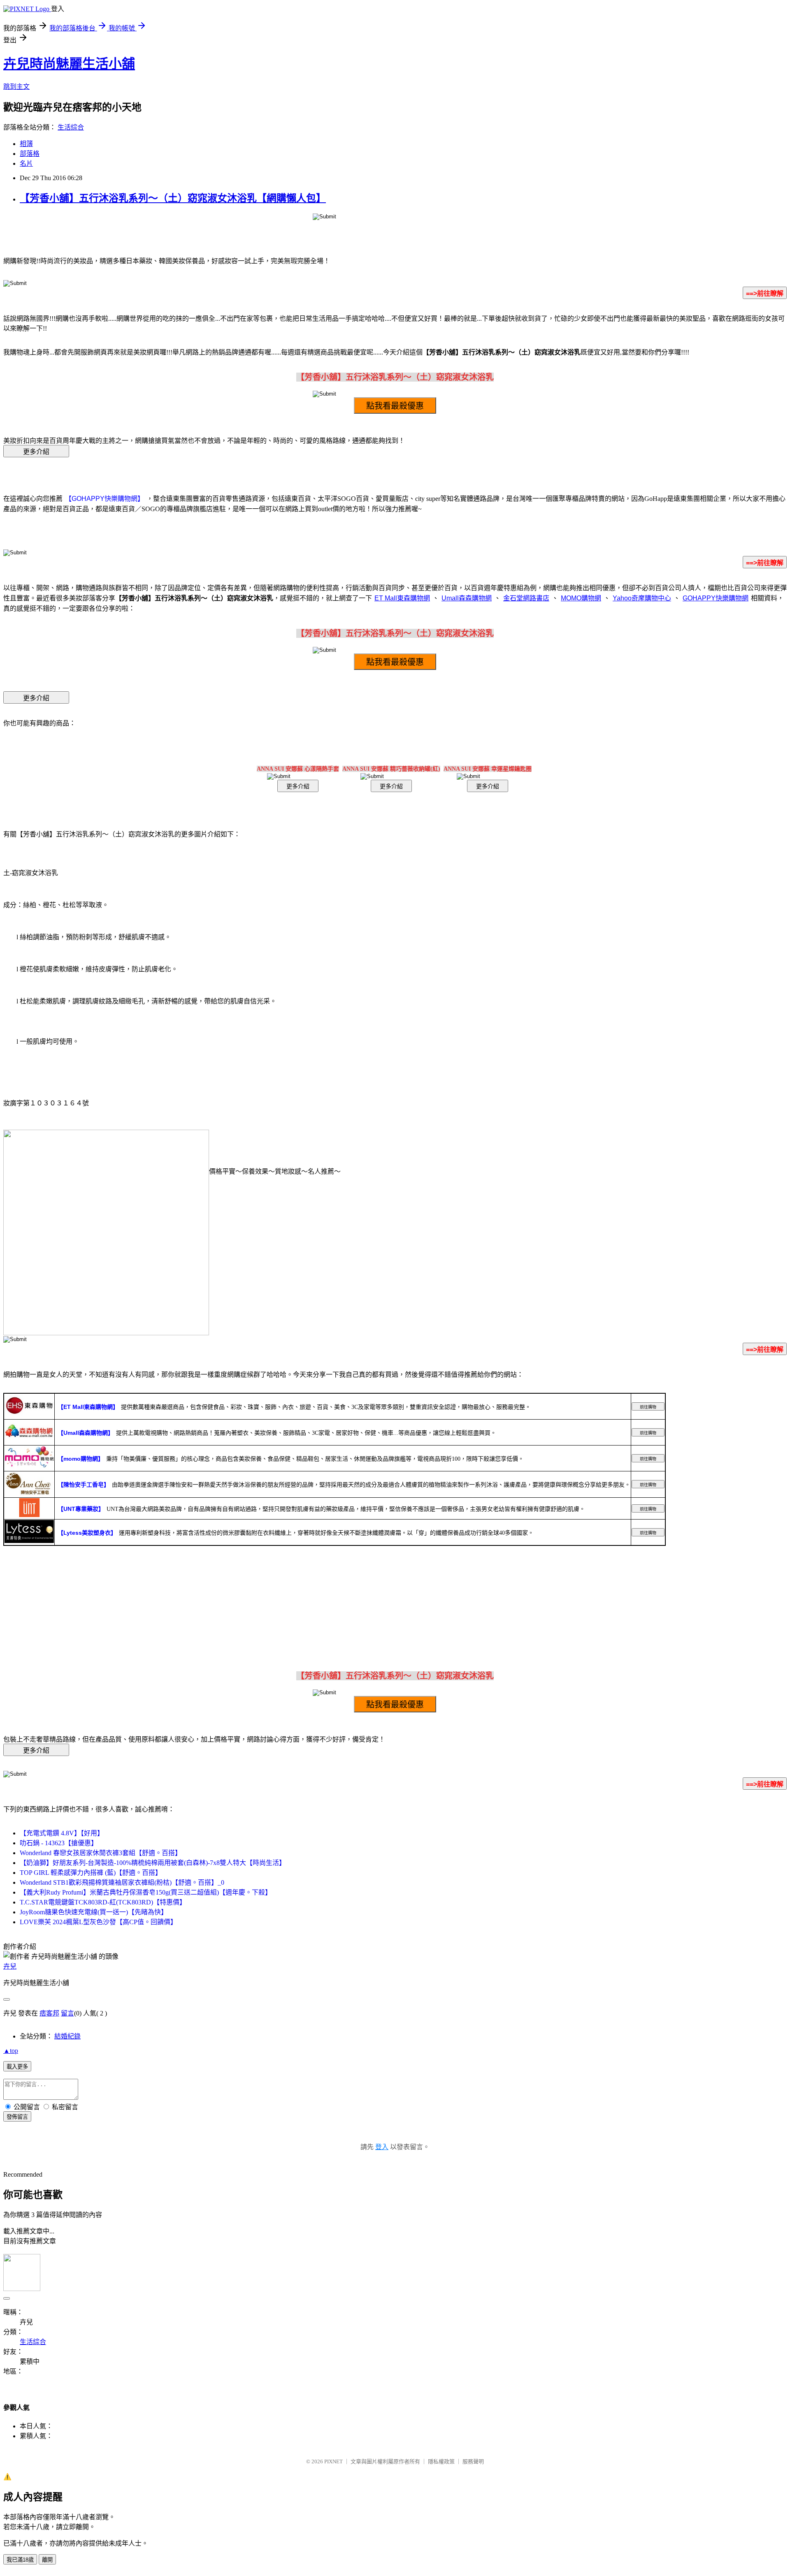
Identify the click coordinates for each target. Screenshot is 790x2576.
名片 (26, 163)
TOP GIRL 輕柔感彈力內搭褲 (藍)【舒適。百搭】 (91, 1873)
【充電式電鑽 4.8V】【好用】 (62, 1833)
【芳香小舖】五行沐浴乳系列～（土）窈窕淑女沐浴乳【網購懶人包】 (173, 198)
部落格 (30, 154)
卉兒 (10, 1966)
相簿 (26, 144)
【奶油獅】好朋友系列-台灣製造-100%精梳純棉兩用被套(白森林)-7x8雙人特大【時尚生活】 (153, 1863)
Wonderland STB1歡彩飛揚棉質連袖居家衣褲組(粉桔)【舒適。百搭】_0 (122, 1882)
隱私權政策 (441, 2461)
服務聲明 (473, 2461)
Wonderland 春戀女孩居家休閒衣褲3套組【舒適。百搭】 (101, 1853)
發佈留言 (17, 2117)
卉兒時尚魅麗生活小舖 (69, 64)
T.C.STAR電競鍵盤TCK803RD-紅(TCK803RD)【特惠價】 (103, 1902)
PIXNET (333, 2461)
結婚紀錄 (67, 2036)
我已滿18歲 (20, 2560)
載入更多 (17, 2067)
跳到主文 (16, 87)
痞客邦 (49, 2013)
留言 (67, 2013)
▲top (11, 2051)
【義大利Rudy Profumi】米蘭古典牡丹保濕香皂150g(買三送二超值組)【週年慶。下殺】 (146, 1892)
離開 (47, 2560)
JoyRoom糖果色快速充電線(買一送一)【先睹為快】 (94, 1912)
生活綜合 (71, 127)
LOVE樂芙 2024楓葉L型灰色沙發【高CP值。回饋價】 (98, 1922)
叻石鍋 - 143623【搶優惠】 (59, 1843)
